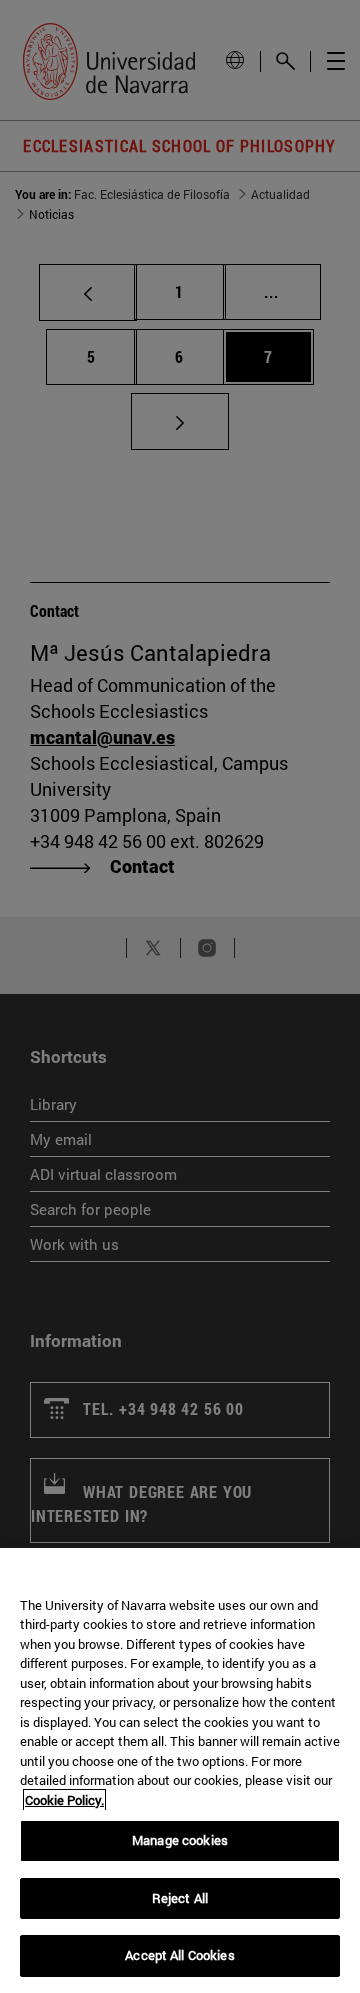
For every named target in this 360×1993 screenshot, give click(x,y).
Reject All (180, 1898)
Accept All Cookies (179, 1955)
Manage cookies (180, 1840)
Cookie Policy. (64, 1800)
